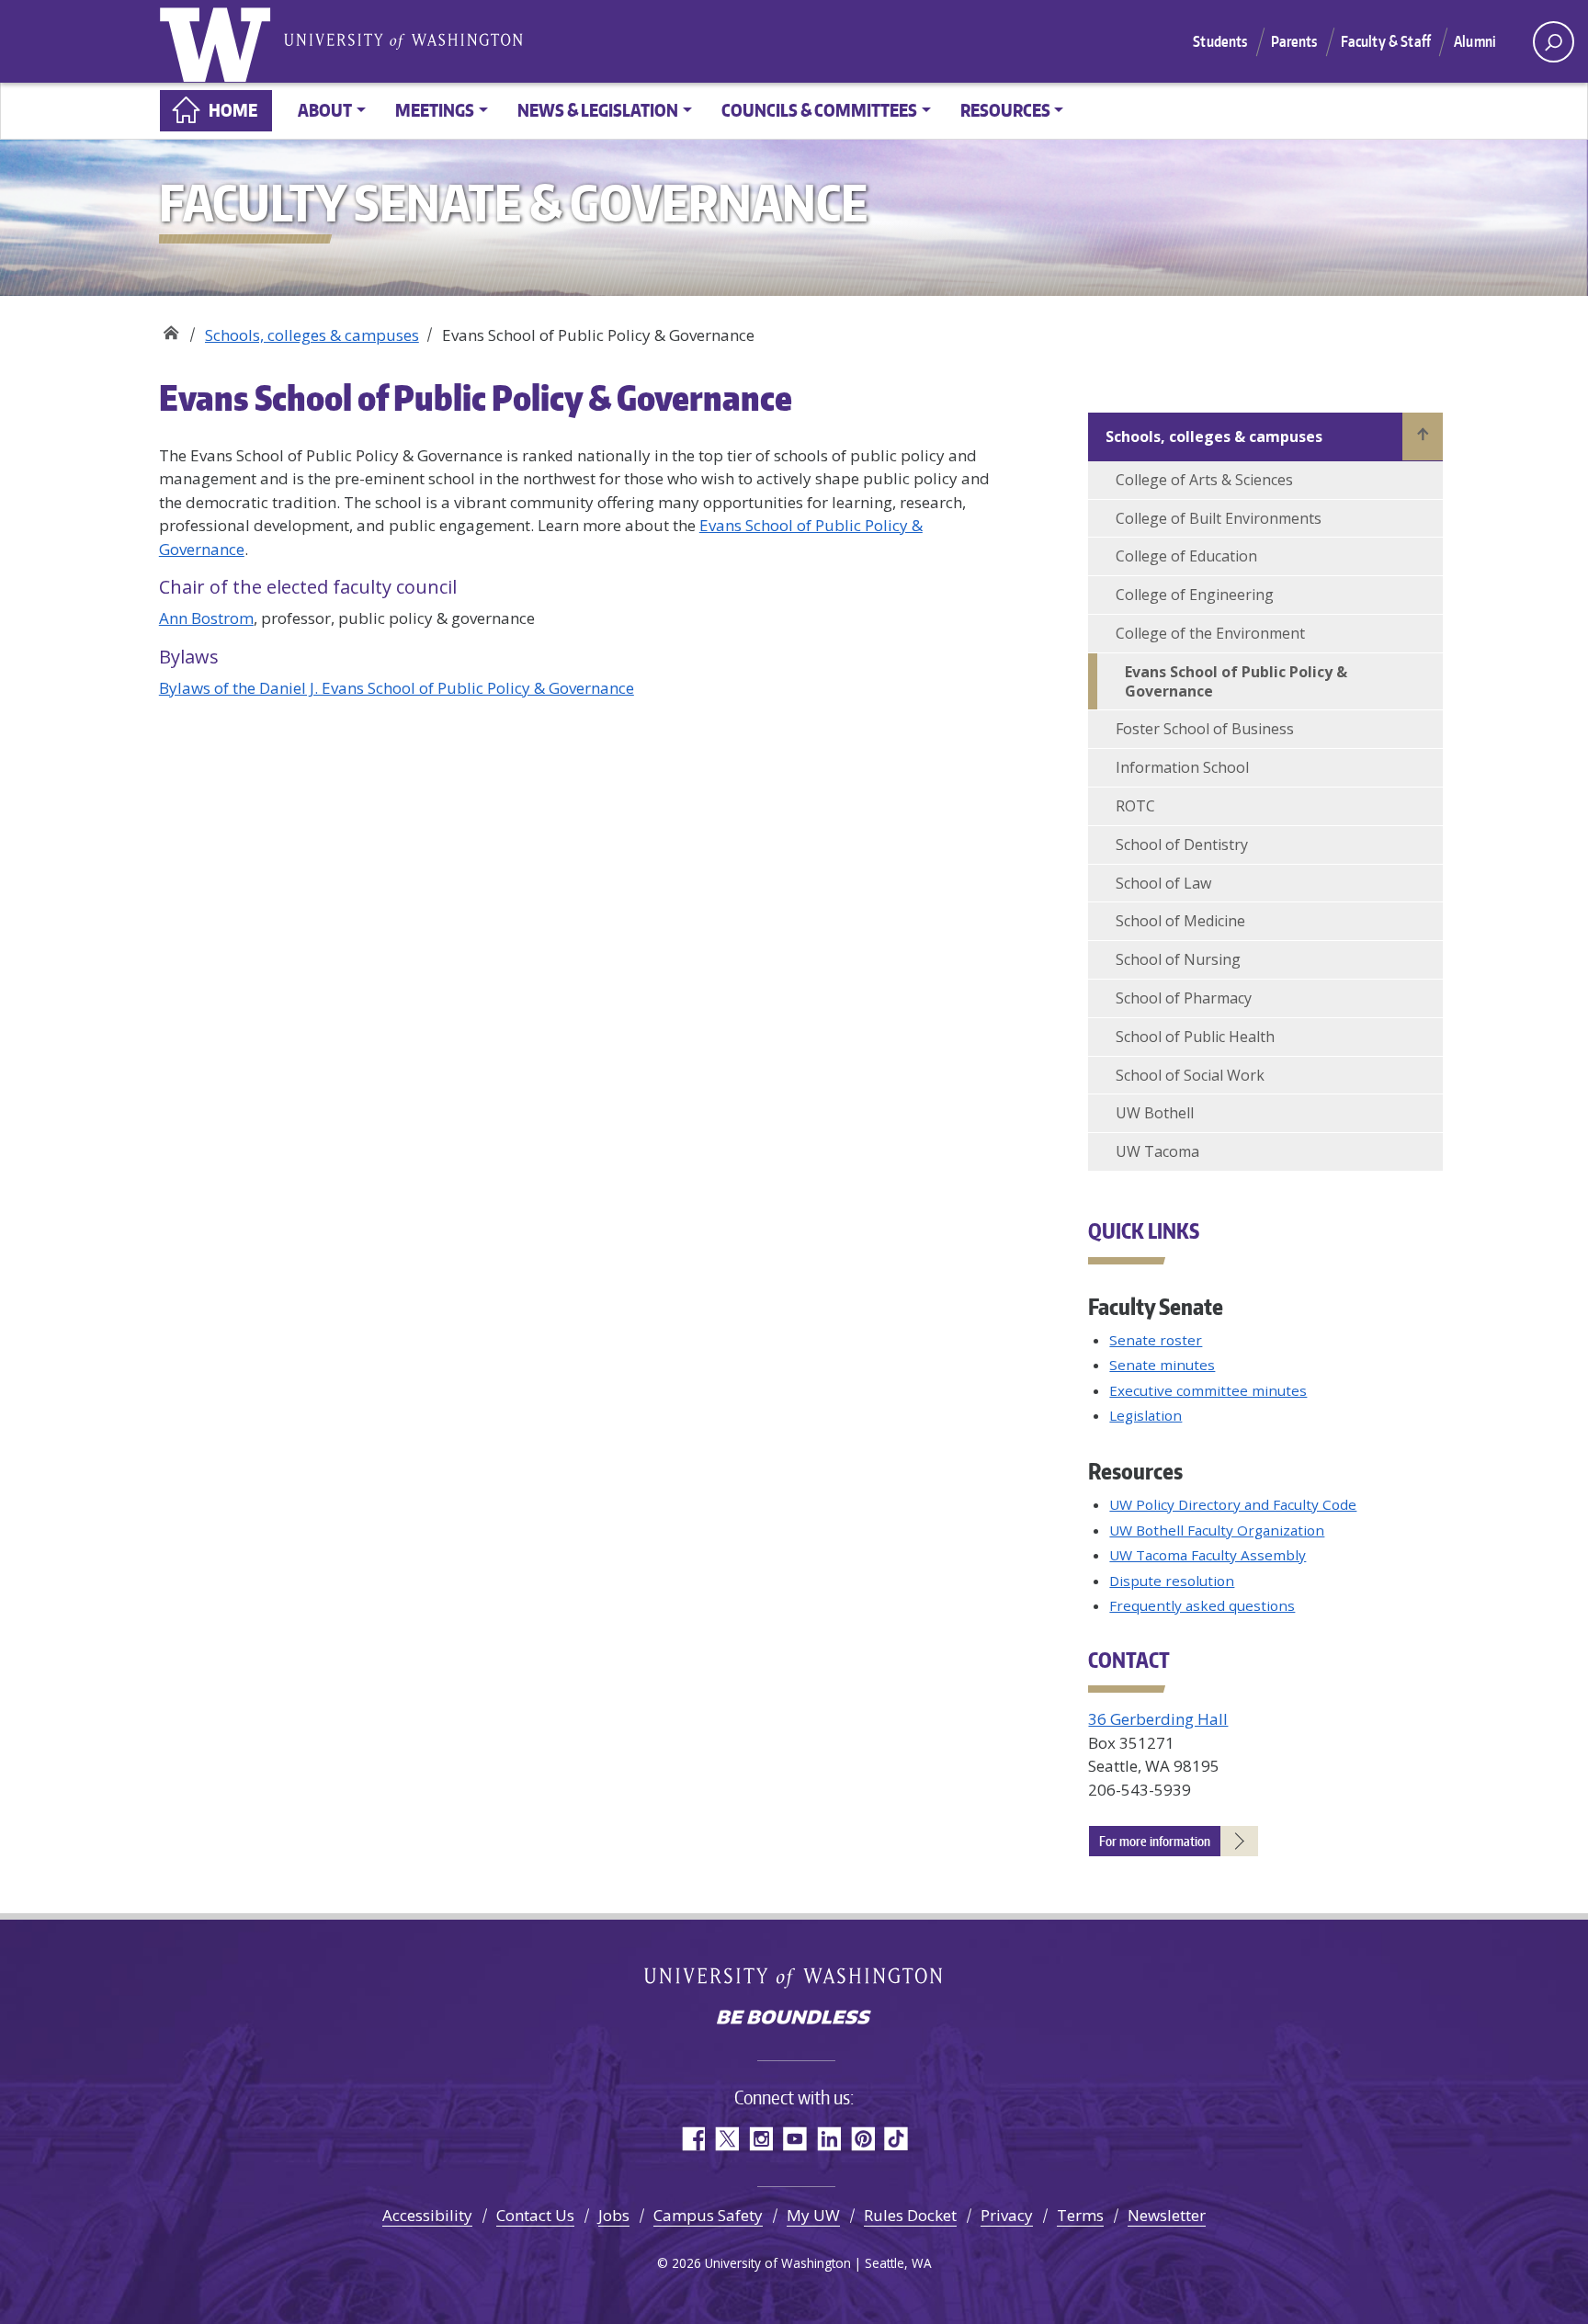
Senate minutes (1162, 1365)
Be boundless (794, 2019)
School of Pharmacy (1184, 998)
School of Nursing (1178, 959)
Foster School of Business (1205, 729)
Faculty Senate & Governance (170, 329)
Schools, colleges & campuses (312, 335)
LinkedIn (828, 2139)
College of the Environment (1210, 633)
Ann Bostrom (206, 618)
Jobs (614, 2215)
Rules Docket (910, 2215)
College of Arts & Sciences (1204, 480)
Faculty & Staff (1386, 41)
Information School (1182, 767)
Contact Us (535, 2215)
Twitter (726, 2139)
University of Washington (219, 41)
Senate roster (1156, 1340)
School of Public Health (1195, 1037)
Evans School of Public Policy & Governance (1236, 681)
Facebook (692, 2139)
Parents (1294, 41)
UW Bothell (1155, 1113)
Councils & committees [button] (819, 110)
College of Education (1186, 556)
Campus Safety (708, 2215)
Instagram (760, 2139)
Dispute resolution (1172, 1581)
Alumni (1475, 41)
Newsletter (1167, 2215)
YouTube (794, 2139)
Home (233, 110)
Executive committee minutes (1208, 1390)
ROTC (1135, 806)
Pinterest (862, 2139)
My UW (813, 2215)
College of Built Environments (1219, 518)
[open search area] (1554, 42)
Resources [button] (1005, 110)
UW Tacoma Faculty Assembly (1208, 1555)
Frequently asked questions (1202, 1605)
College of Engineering (1195, 595)
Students (1220, 41)
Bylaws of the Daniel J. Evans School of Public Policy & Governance (397, 688)
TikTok (896, 2139)
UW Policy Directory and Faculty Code (1233, 1504)
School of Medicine (1180, 921)
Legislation (1146, 1415)
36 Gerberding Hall (1158, 1719)
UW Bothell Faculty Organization (1217, 1530)
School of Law (1163, 883)
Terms (1080, 2215)
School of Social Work (1190, 1075)
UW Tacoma (1157, 1151)
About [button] (325, 110)
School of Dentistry (1182, 845)
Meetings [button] (435, 110)
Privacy (1007, 2215)
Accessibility (427, 2215)
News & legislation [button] (598, 110)
